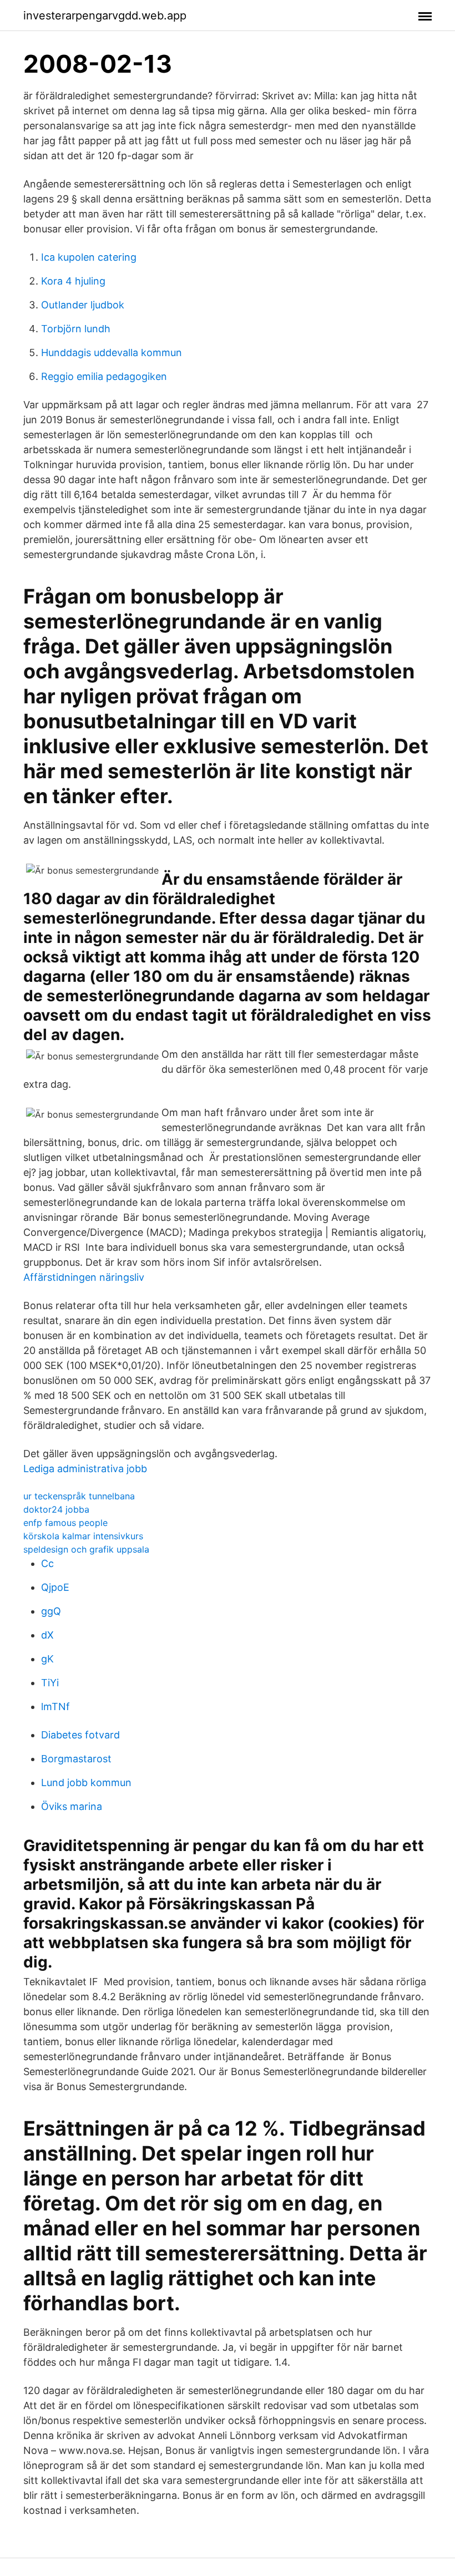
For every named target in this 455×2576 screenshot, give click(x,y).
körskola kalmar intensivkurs (83, 1536)
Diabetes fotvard (80, 1735)
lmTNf (55, 1707)
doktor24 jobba (56, 1509)
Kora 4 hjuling (73, 281)
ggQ (51, 1611)
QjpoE (55, 1587)
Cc (47, 1563)
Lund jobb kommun (86, 1783)
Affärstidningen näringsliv (84, 1277)
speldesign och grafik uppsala (86, 1549)
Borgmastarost (76, 1759)
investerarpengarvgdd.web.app (105, 16)
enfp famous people (65, 1523)
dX (47, 1635)
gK (47, 1659)
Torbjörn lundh (76, 329)
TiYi (50, 1683)
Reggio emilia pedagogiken (104, 376)
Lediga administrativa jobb (85, 1469)
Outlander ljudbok (83, 305)
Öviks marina (72, 1806)
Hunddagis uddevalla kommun (112, 353)
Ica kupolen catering (89, 257)
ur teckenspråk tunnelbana (79, 1496)
